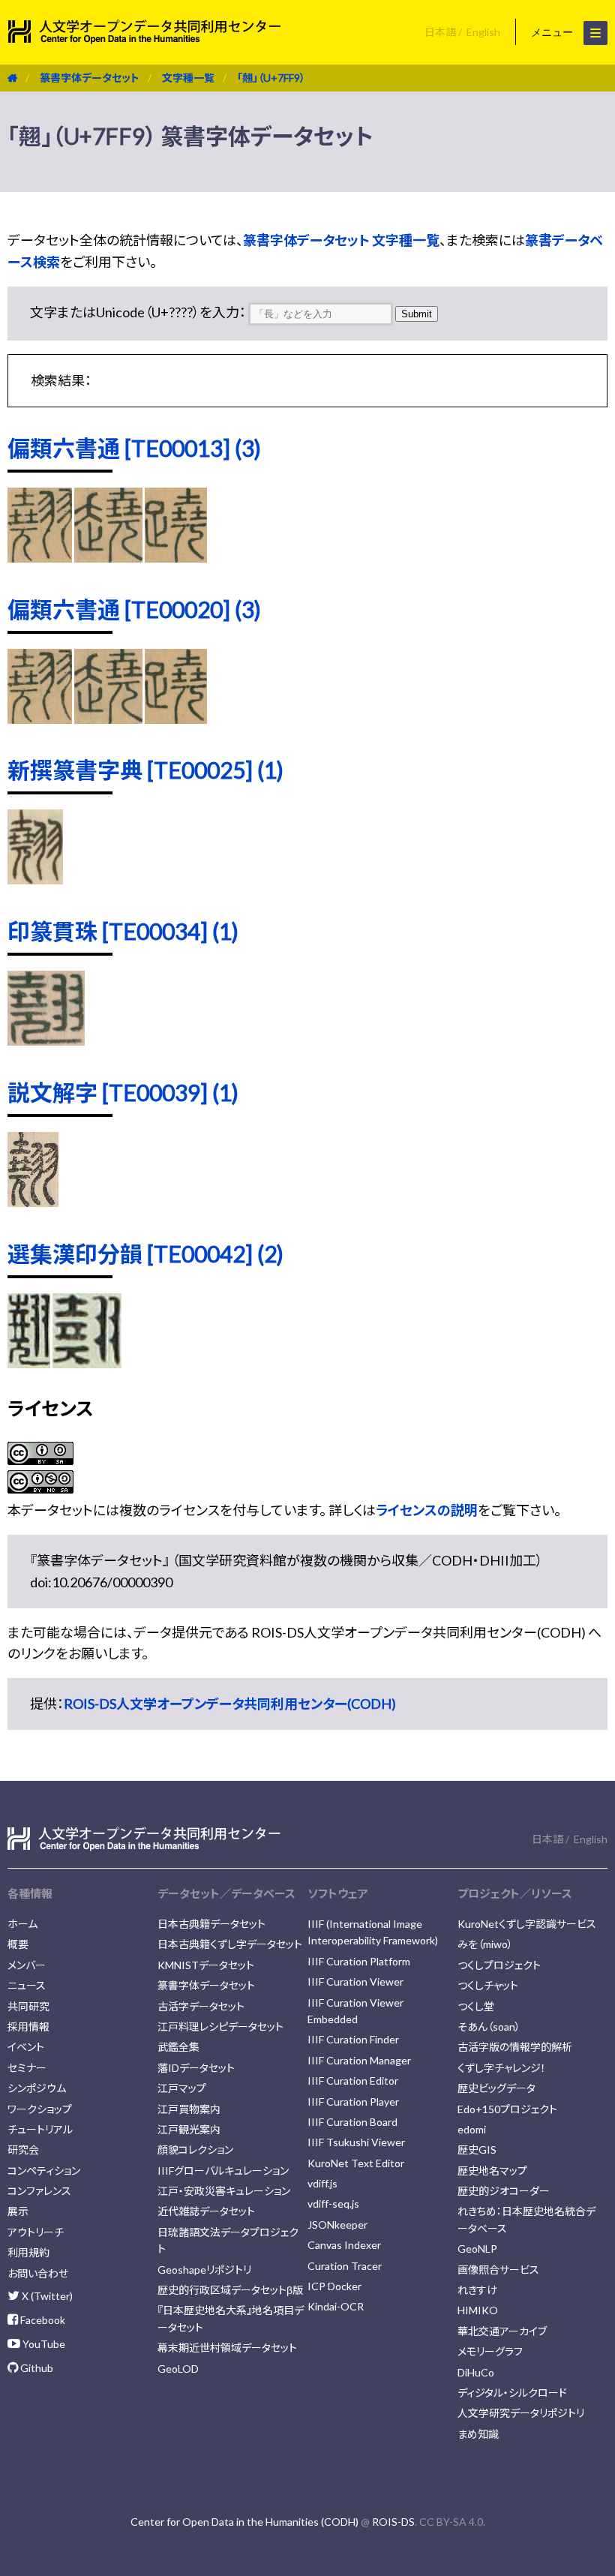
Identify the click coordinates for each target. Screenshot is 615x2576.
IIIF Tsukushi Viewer (356, 2142)
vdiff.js (322, 2183)
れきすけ (477, 2290)
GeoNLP (477, 2249)
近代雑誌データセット (206, 2211)
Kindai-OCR (336, 2306)
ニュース (27, 1985)
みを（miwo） (485, 1944)
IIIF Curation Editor (353, 2081)
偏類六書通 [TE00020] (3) (134, 609)
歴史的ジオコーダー (504, 2191)
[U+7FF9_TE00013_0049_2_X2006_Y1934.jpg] (108, 557)
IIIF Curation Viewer (355, 1982)
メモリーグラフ (490, 2351)
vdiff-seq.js (333, 2204)
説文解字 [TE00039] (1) (123, 1092)
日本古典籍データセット (211, 1924)
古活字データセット (201, 2006)
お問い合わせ (38, 2273)
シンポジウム (37, 2088)
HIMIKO (478, 2310)
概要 (18, 1944)
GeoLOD (178, 2369)
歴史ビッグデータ (496, 2088)
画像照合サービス (498, 2270)
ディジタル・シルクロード (512, 2393)
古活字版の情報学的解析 (515, 2047)
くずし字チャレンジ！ (502, 2068)
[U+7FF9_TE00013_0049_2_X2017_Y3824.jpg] (176, 557)
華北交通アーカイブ (502, 2331)
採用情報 (28, 2027)
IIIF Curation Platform (359, 1961)
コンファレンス (39, 2191)
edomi (472, 2129)
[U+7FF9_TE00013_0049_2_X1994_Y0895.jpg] (40, 557)
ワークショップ (40, 2109)
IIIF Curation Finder (353, 2039)
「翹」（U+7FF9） (271, 78)
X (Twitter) (46, 2296)
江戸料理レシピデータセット (220, 2027)
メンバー (27, 1965)
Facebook (42, 2320)
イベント (26, 2047)
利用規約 (28, 2252)
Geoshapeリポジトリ (204, 2270)
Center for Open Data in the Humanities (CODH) (244, 2522)
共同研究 (28, 2006)
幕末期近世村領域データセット (227, 2348)
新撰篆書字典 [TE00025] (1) (145, 770)
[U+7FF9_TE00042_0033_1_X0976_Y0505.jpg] (29, 1363)
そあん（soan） (489, 2027)
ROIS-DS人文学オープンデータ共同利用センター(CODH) (230, 1704)
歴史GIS (477, 2150)
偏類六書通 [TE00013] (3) (134, 448)
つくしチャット (488, 1985)
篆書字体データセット (90, 78)
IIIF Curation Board (352, 2122)
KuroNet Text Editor (356, 2163)
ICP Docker (334, 2286)
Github (36, 2368)
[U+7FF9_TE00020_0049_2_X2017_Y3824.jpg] (176, 719)
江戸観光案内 (189, 2129)
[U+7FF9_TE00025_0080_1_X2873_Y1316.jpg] (35, 879)
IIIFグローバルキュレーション (223, 2171)
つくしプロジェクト (499, 1965)
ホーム (22, 1924)
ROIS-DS (393, 2522)
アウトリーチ (36, 2232)
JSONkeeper (337, 2225)
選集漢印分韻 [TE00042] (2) (145, 1253)
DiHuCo (476, 2372)
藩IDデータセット (196, 2068)
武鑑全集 (178, 2047)
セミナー (27, 2068)
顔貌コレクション (195, 2150)
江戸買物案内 (189, 2109)
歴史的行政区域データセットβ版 (230, 2290)
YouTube (43, 2344)
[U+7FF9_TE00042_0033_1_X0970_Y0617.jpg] (87, 1363)
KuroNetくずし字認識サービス (527, 1924)
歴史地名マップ (492, 2171)
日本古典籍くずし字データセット (230, 1944)
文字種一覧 (188, 78)
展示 (18, 2211)
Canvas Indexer (344, 2245)
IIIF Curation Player (353, 2102)
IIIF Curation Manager (359, 2060)
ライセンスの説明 (427, 1510)
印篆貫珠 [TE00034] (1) (123, 931)
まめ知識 (478, 2434)
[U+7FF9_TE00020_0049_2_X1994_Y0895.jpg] (40, 719)
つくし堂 (476, 2006)
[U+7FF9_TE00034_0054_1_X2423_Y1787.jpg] (46, 1040)
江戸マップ (182, 2088)
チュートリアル (40, 2129)
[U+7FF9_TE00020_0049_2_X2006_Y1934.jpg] (108, 719)
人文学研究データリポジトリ (521, 2413)
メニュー (553, 32)
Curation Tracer (345, 2266)
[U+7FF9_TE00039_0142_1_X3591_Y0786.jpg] (33, 1202)
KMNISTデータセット (206, 1965)
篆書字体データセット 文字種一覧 (341, 240)
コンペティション (44, 2171)
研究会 (23, 2150)
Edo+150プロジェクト (507, 2109)
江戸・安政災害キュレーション (224, 2191)
